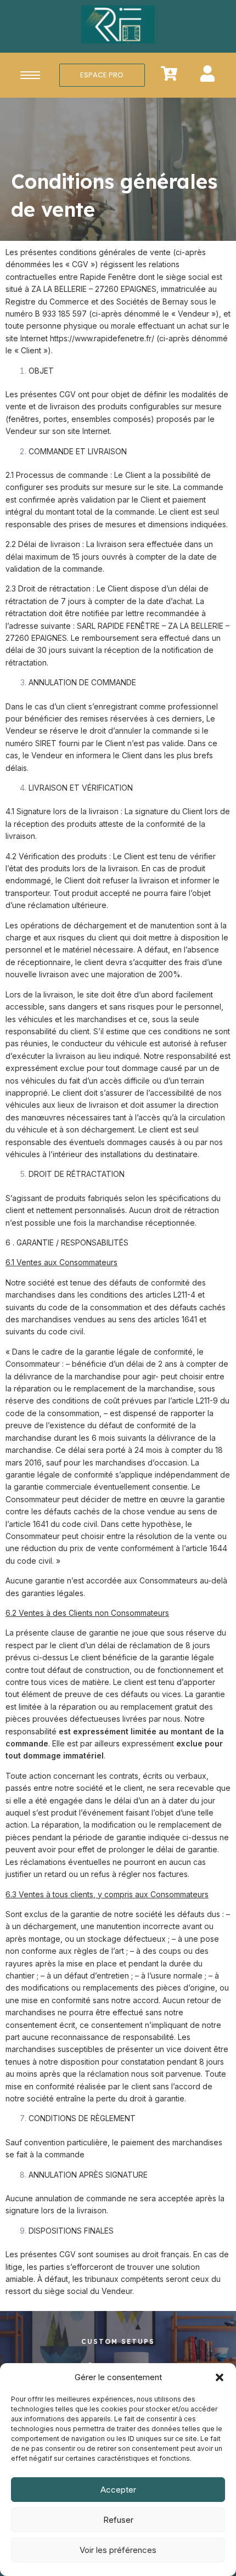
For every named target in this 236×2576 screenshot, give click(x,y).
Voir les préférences (118, 2550)
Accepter (118, 2490)
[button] (220, 2377)
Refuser (118, 2520)
